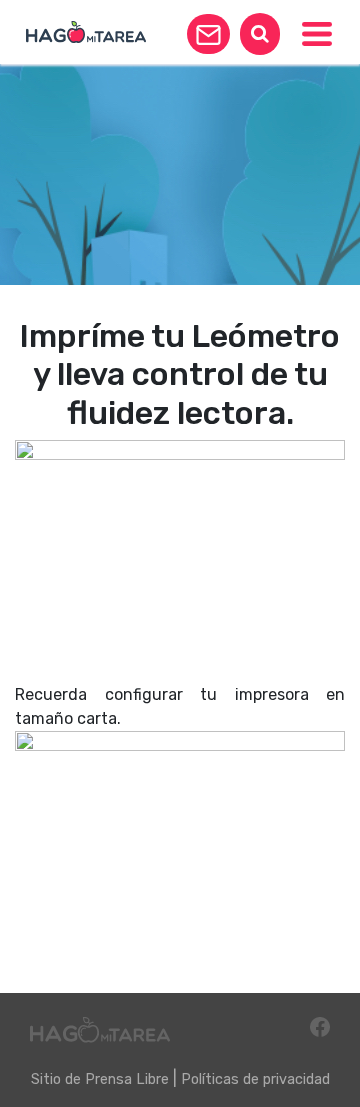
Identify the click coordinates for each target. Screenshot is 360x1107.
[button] (208, 34)
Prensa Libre (127, 1079)
